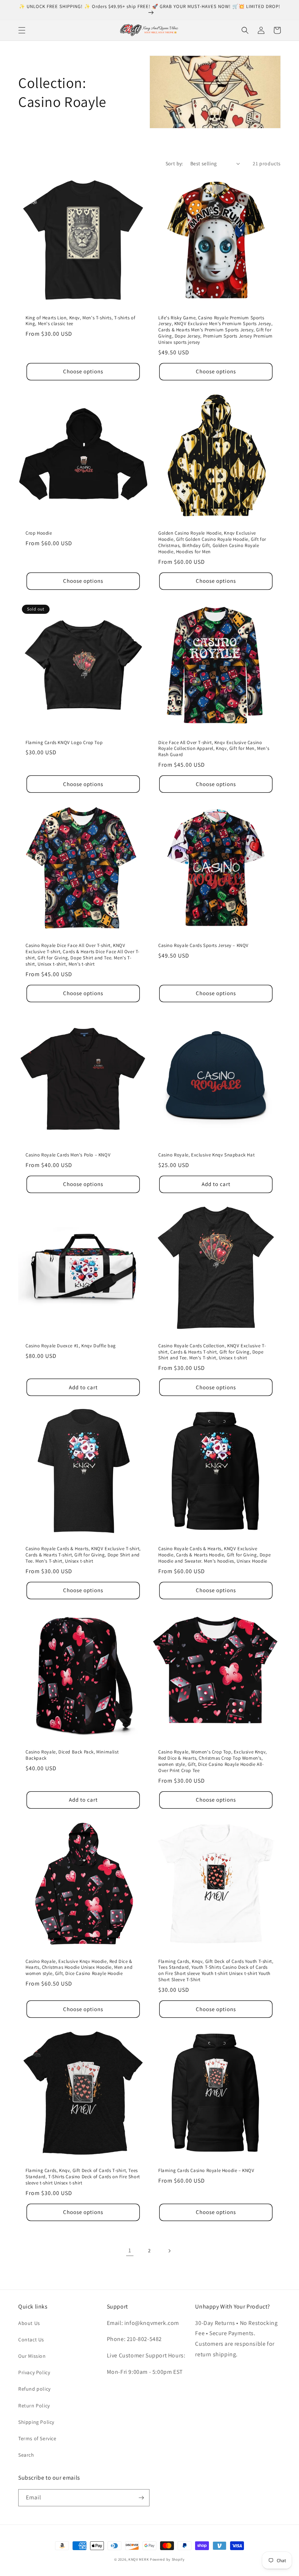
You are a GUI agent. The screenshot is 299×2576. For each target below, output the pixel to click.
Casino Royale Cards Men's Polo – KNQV (68, 1155)
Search (26, 2455)
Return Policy (34, 2406)
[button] (22, 30)
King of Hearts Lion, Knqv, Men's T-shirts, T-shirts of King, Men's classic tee (80, 321)
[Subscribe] (141, 2498)
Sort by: (174, 163)
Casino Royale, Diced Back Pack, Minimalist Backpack (72, 1755)
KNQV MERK (139, 2559)
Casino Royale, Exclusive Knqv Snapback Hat (206, 1155)
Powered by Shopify (167, 2559)
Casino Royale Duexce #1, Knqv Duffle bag (71, 1346)
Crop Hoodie (39, 533)
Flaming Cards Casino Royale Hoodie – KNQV (206, 2171)
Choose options (83, 371)
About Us (29, 2323)
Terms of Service (37, 2438)
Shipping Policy (36, 2422)
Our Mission (32, 2356)
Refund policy (34, 2389)
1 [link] (130, 2250)
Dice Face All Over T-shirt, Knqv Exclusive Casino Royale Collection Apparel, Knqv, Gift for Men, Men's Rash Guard (214, 749)
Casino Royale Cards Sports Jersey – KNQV (203, 946)
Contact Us (31, 2340)
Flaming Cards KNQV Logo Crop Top (64, 743)
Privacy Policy (34, 2372)
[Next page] (169, 2251)
